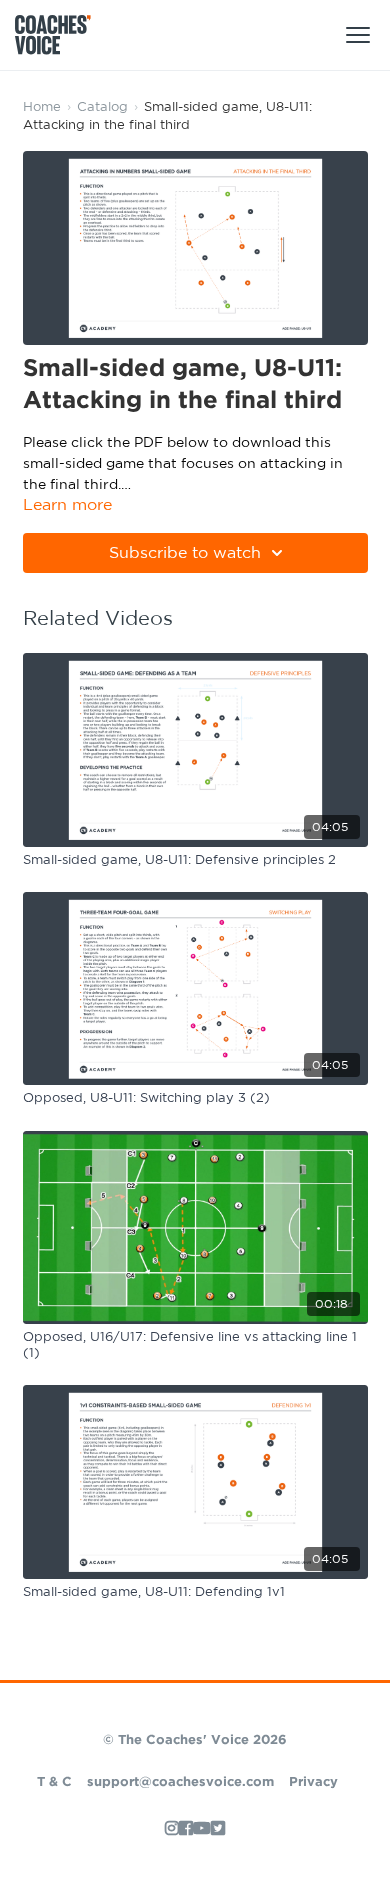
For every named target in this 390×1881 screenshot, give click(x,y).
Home (42, 107)
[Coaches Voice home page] (60, 35)
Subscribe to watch (185, 553)
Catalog (102, 107)
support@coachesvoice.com (180, 1782)
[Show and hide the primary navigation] (358, 35)
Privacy (313, 1782)
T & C (54, 1782)
